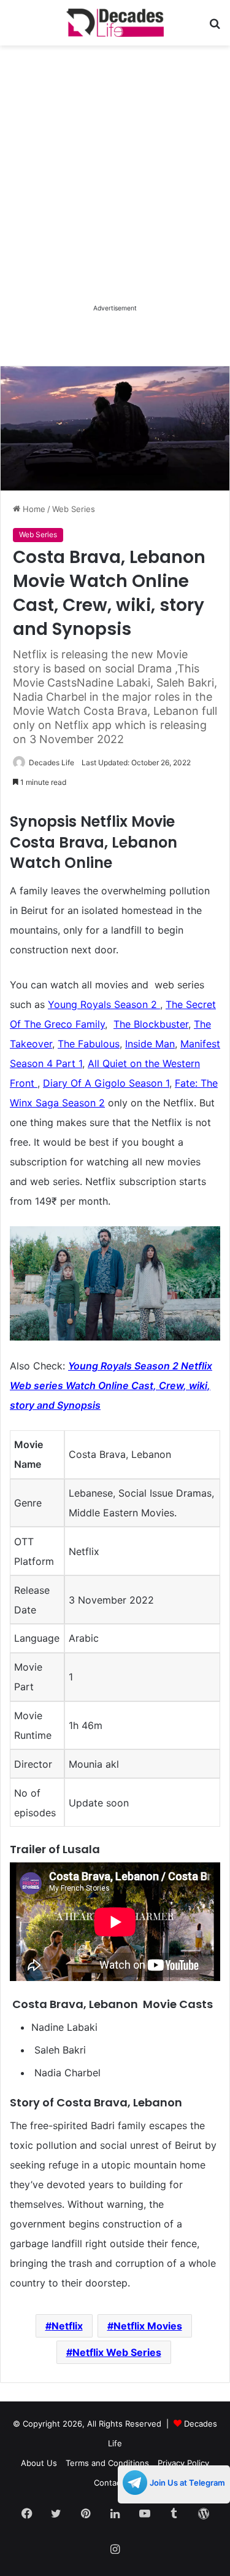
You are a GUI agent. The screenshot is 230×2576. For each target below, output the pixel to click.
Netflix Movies (148, 2326)
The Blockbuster (151, 1024)
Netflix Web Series (117, 2352)
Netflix (67, 2326)
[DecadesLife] (115, 23)
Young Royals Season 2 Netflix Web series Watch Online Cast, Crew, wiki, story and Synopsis (111, 1385)
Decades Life (52, 762)
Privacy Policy (183, 2463)
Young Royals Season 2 (104, 1004)
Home (33, 509)
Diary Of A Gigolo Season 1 (106, 1083)
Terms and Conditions (107, 2463)
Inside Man (150, 1044)
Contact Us (115, 2483)
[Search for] (215, 27)
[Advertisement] (115, 186)
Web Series (74, 509)
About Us (39, 2463)
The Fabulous (89, 1044)
